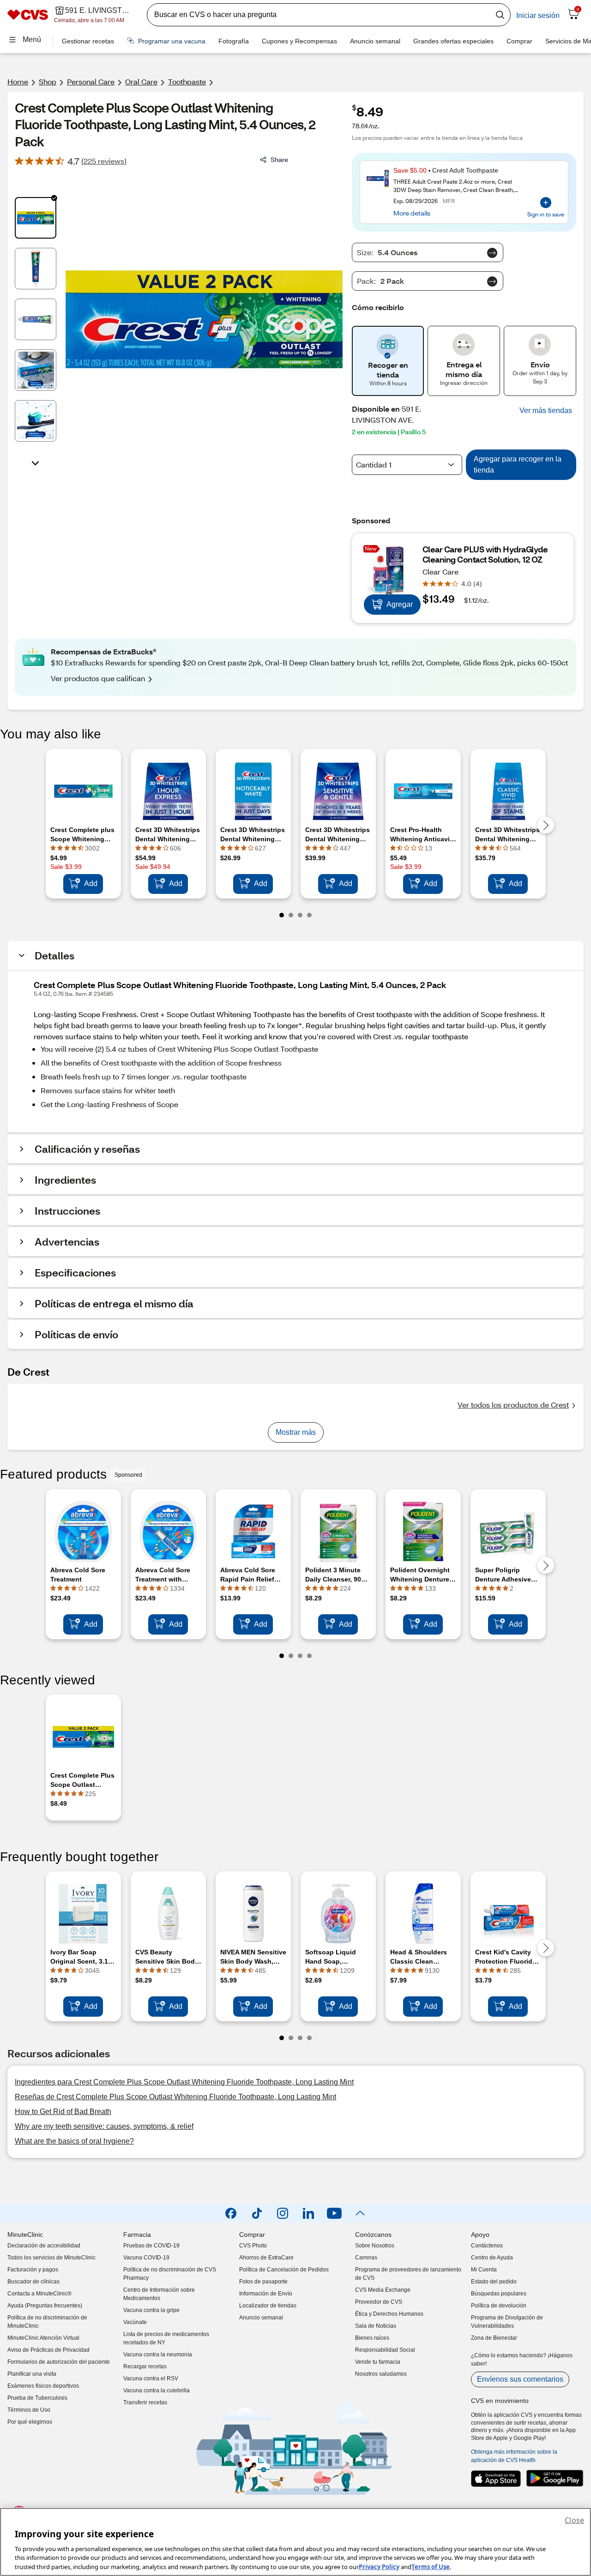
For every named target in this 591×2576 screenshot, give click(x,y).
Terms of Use (431, 2566)
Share (279, 159)
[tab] (36, 218)
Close (574, 2520)
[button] (546, 411)
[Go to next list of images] (36, 462)
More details (412, 213)
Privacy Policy (379, 2566)
